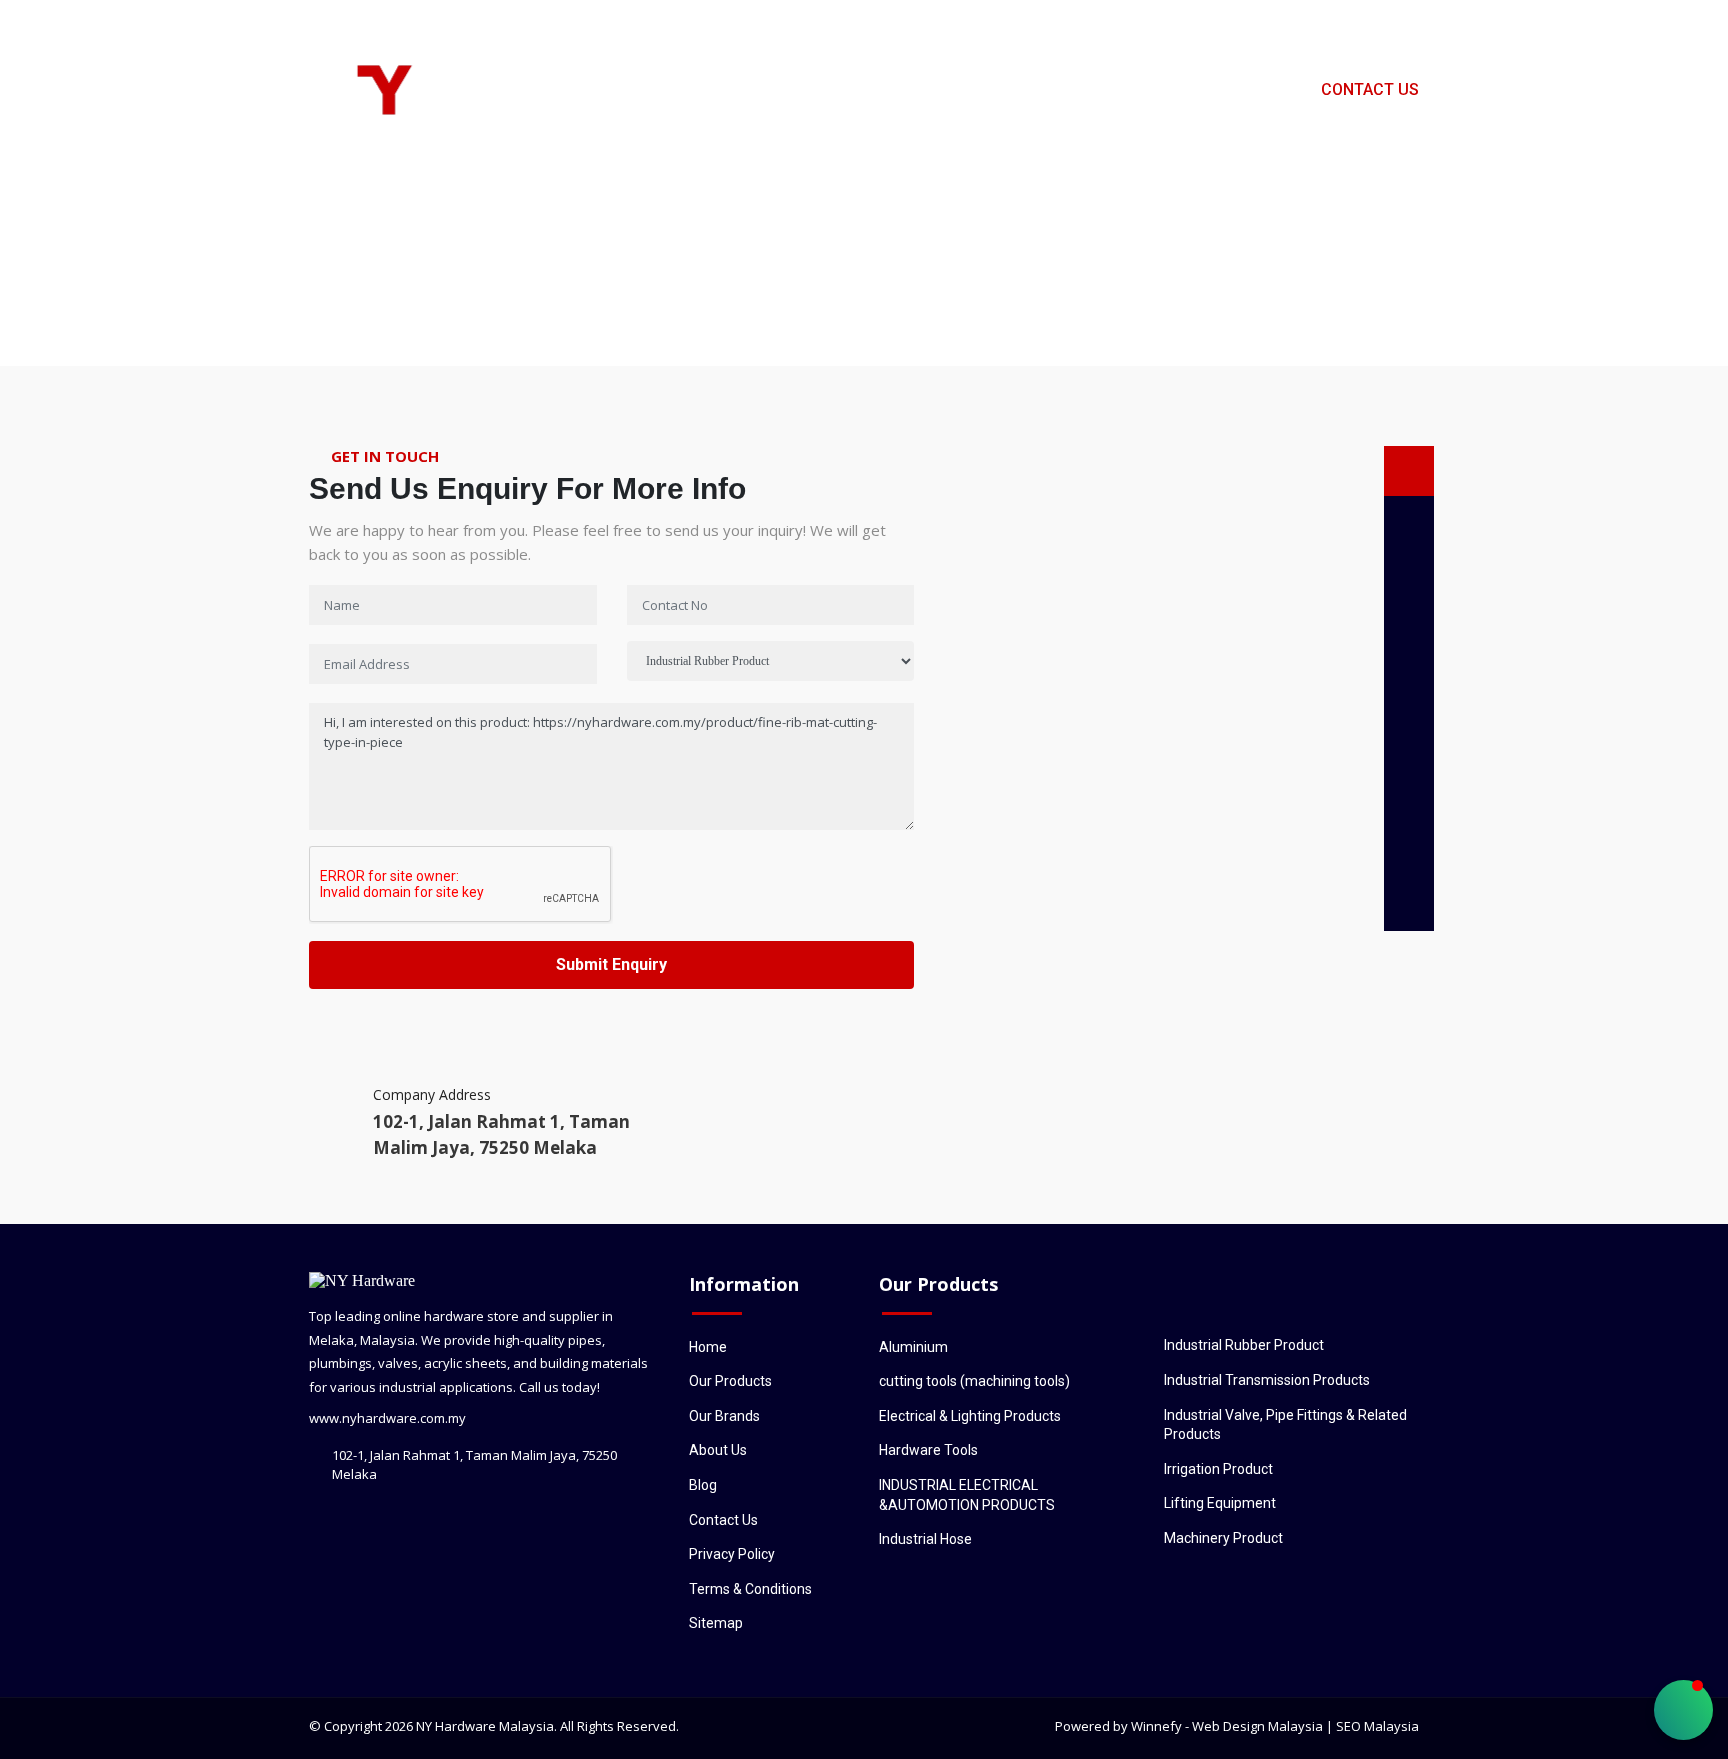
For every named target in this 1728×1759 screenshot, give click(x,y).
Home (763, 89)
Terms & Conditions (750, 1589)
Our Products (886, 89)
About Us (1024, 89)
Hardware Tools (928, 1450)
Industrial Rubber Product (1244, 1345)
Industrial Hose (925, 1539)
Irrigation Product (1218, 1469)
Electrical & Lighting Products (970, 1416)
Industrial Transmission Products (1267, 1380)
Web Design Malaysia (1257, 1726)
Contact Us (1370, 89)
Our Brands (1152, 89)
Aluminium (913, 1347)
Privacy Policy (732, 1554)
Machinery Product (1223, 1538)
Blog (1261, 89)
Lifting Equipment (1220, 1503)
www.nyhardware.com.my (387, 1418)
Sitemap (716, 1623)
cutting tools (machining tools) (974, 1381)
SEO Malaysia (1377, 1726)
